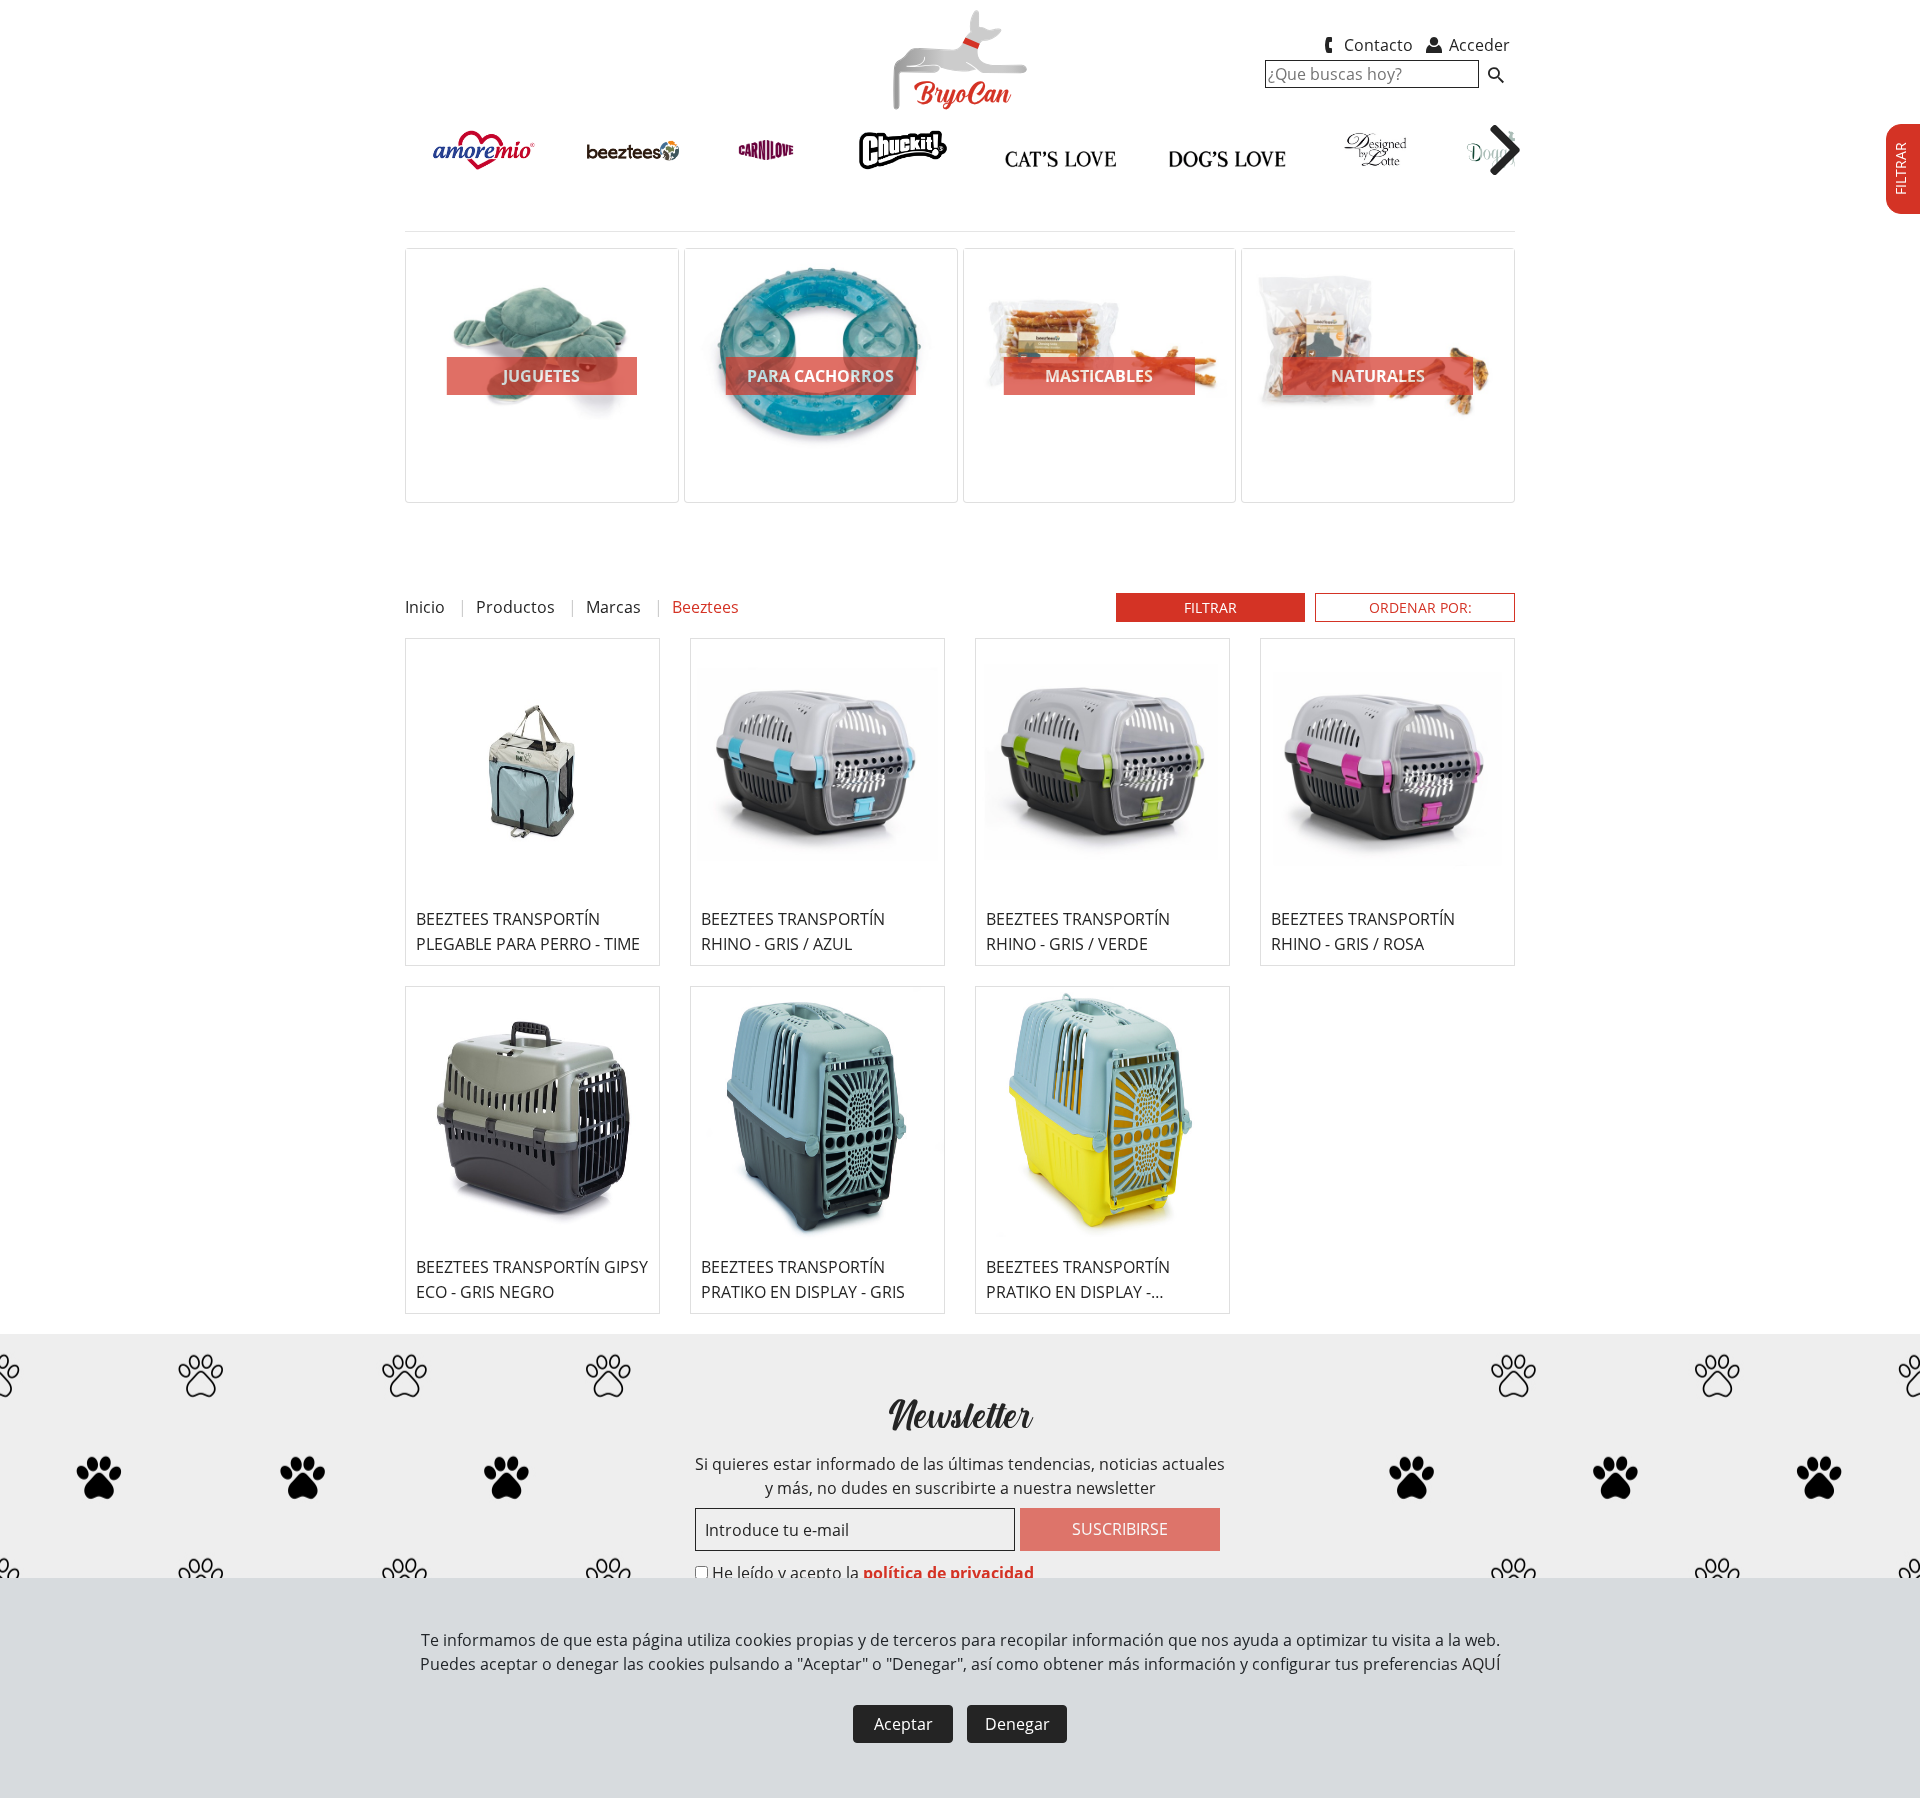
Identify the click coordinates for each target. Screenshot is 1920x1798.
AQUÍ (1481, 1664)
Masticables (1099, 376)
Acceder (1477, 45)
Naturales (1378, 376)
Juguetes (541, 376)
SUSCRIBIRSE (1120, 1529)
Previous (375, 391)
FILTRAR (1210, 607)
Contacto (1376, 45)
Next (1545, 391)
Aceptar (903, 1724)
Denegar (1017, 1724)
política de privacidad (948, 1573)
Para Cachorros (820, 376)
